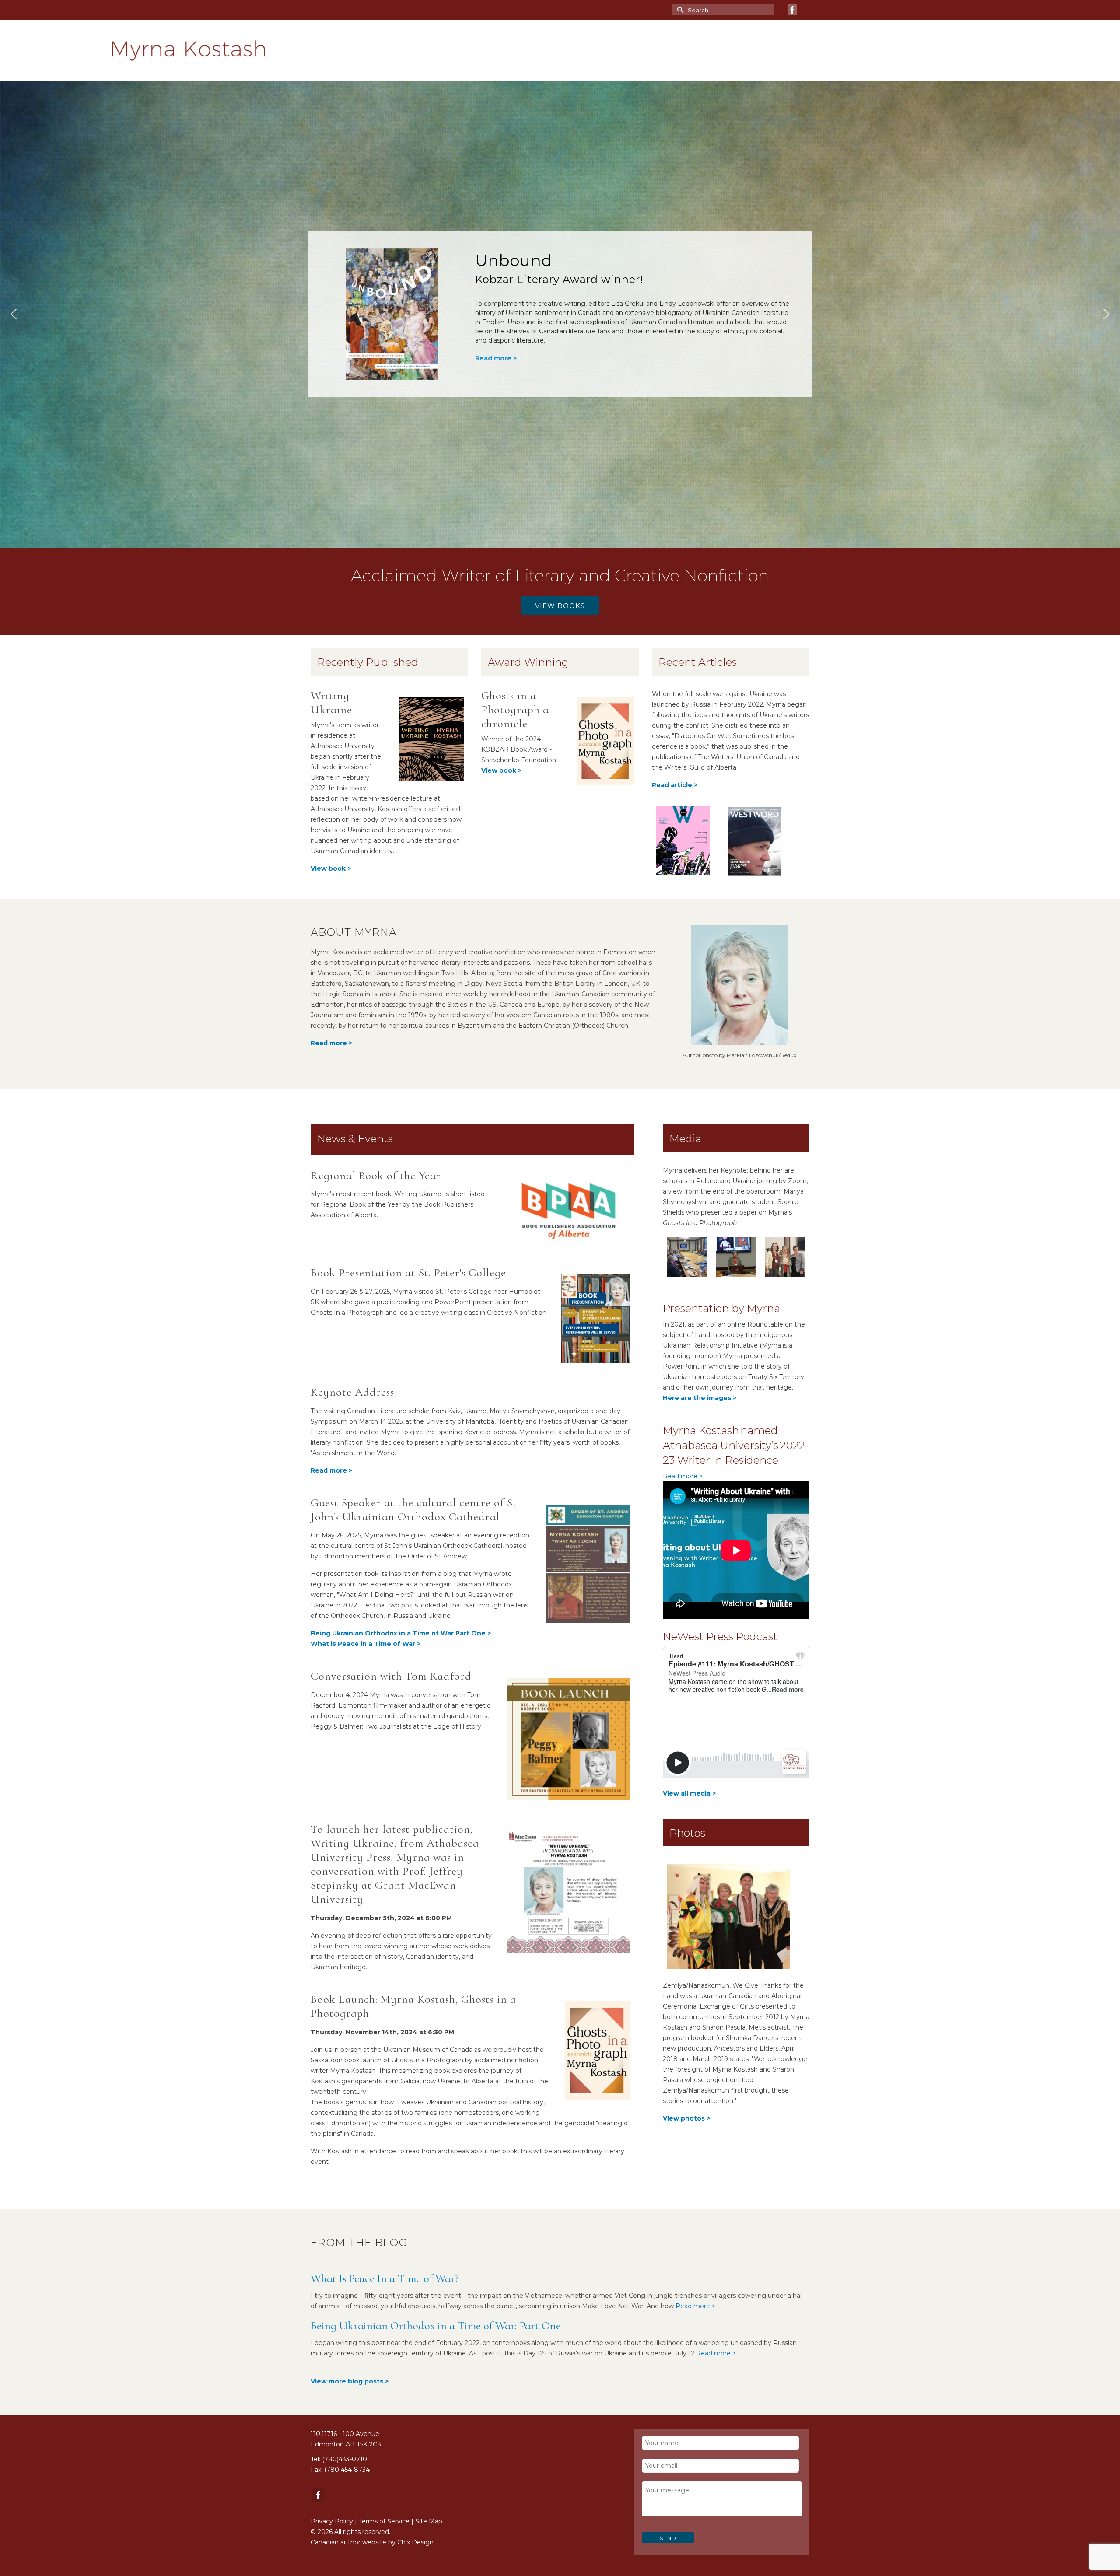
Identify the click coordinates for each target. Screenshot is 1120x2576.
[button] (560, 314)
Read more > (496, 317)
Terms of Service (384, 2521)
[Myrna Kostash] (257, 50)
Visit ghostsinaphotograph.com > (530, 335)
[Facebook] (792, 10)
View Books (560, 606)
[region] (560, 314)
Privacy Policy (332, 2521)
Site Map (429, 2521)
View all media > (689, 1793)
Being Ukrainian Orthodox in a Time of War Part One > (401, 1633)
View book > (501, 770)
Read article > (675, 785)
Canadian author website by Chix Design (372, 2542)
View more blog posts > (350, 2381)
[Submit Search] (679, 10)
